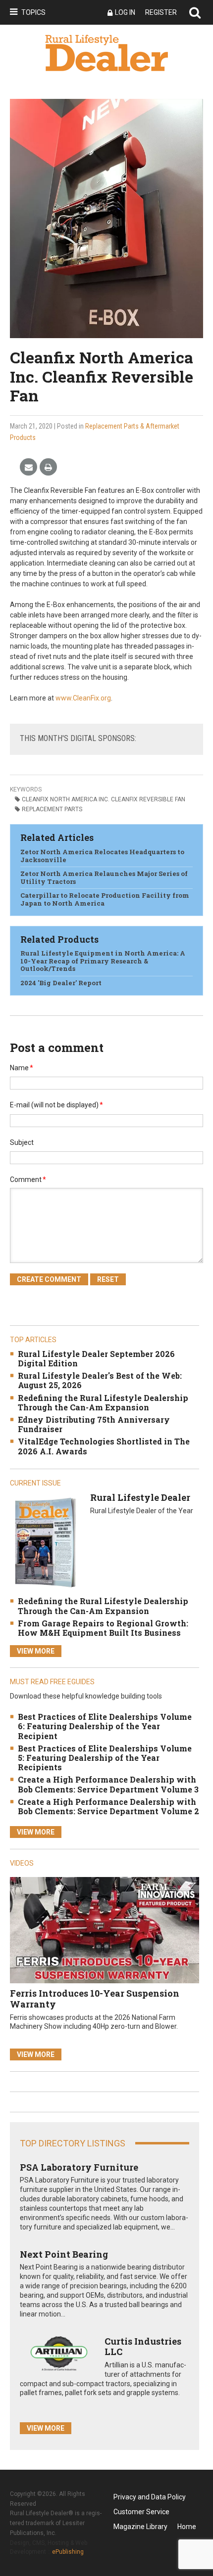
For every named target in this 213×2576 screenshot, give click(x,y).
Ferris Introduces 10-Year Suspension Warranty (95, 1999)
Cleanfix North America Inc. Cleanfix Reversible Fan (104, 799)
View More (36, 1651)
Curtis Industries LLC (143, 2347)
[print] (48, 467)
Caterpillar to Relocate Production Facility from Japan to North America (105, 899)
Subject (22, 1142)
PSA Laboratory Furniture (79, 2167)
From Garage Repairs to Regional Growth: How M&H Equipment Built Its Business (103, 1628)
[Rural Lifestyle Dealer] (45, 1542)
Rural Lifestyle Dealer (140, 1497)
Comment (28, 1179)
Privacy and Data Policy (150, 2497)
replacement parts (52, 809)
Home (187, 2527)
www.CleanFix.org (83, 698)
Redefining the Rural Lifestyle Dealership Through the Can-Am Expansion (103, 1402)
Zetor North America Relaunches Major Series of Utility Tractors (104, 877)
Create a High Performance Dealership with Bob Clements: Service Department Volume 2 (108, 1806)
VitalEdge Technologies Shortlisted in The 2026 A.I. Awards (104, 1446)
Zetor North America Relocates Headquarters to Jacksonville (102, 856)
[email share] (28, 467)
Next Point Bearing (64, 2254)
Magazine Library (140, 2527)
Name (22, 1068)
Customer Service (141, 2512)
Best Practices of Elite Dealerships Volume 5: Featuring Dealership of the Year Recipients (105, 1758)
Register (161, 12)
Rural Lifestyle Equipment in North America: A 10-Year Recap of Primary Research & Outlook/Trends (103, 961)
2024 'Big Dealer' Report (61, 983)
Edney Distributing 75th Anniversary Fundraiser (94, 1424)
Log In (125, 12)
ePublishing (68, 2552)
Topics (33, 12)
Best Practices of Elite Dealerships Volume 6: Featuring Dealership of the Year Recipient (105, 1726)
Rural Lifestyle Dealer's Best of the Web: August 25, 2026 (100, 1380)
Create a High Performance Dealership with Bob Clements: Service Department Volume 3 (108, 1784)
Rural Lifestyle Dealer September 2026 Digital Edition (96, 1358)
